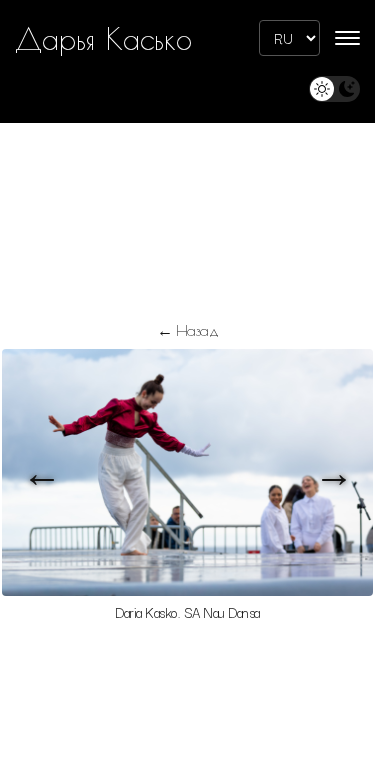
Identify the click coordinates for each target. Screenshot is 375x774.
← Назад (188, 330)
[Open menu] (347, 38)
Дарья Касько (103, 38)
